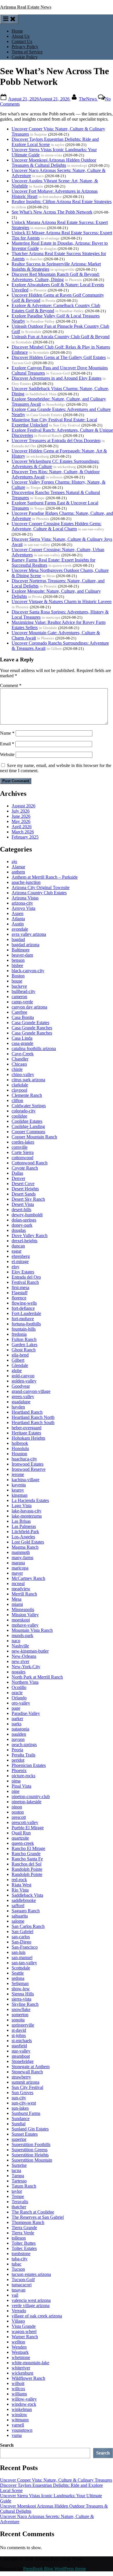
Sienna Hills (23, 1994)
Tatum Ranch (24, 2186)
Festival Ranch (25, 1282)
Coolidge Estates (27, 1121)
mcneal (18, 1583)
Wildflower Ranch (28, 2378)
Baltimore (21, 950)
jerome (18, 1474)
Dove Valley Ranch (30, 1235)
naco (16, 1641)
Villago (18, 2321)
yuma (17, 2435)
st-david (19, 2030)
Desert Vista (23, 1204)
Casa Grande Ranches (32, 1028)
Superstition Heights (30, 2155)
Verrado (19, 2311)
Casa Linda (22, 1038)
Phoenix (19, 1770)
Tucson (18, 2269)
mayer (17, 1573)
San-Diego (21, 1942)
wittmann (20, 2420)
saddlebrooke (24, 1900)
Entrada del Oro (26, 1277)
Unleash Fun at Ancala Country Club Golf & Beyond (61, 337)
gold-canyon (23, 1376)
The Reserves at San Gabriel (38, 2217)
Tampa (18, 2176)
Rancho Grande (26, 1854)
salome (18, 1921)
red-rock (19, 1880)
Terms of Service (27, 52)
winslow (19, 2415)
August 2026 (23, 806)
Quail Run (21, 1833)
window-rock (24, 2404)
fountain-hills (24, 1329)
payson (18, 1739)
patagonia (20, 1729)
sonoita (18, 2020)
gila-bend (20, 1355)
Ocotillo (19, 1687)
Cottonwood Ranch (30, 1163)
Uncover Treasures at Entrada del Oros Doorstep (56, 440)
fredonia (19, 1334)
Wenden (19, 2347)
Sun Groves (22, 2093)
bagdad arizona (25, 945)
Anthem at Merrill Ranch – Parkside (45, 877)
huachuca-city (24, 1459)
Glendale (20, 1365)
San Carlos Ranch (28, 1926)
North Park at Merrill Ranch (37, 1677)
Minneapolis (23, 1609)
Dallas (17, 1173)
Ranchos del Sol (27, 1864)
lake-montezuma (27, 1516)
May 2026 (21, 821)
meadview (21, 1589)
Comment (11, 685)
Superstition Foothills (31, 2144)
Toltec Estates (24, 2248)
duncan (18, 1246)
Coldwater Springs (29, 1106)
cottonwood (22, 1158)
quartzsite (20, 1838)
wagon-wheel (24, 2331)
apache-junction (26, 882)
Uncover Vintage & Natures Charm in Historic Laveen (62, 602)
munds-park (22, 1635)
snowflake (21, 2009)
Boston (18, 976)
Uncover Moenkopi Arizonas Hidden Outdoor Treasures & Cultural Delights (54, 163)
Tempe (18, 2196)
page (16, 1708)
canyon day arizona (29, 1007)
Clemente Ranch (27, 1095)
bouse (17, 981)
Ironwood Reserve (29, 1469)
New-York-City (26, 1667)
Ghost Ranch (24, 1350)
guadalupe (21, 1402)
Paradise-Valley (26, 1713)
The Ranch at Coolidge (33, 2212)
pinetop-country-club (31, 1796)
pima (16, 1781)
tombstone (21, 2254)
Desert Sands (24, 1194)
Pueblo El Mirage (28, 1828)
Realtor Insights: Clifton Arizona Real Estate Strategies (62, 202)
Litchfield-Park (25, 1532)
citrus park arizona (28, 1080)
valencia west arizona (31, 2300)
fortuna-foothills (26, 1324)
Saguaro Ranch (26, 1911)
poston (18, 1812)
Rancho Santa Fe (27, 1859)
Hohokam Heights (28, 1438)
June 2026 (21, 816)
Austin (18, 924)
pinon (17, 1807)
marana (18, 1563)
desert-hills (21, 1210)
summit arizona (25, 2082)
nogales (19, 1672)
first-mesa (20, 1287)
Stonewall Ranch (27, 2072)
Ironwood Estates (28, 1464)
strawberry (21, 2077)
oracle (17, 1693)
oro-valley (21, 1703)
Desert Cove (23, 1184)
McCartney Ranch (28, 1578)
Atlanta (18, 919)
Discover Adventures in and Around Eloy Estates (57, 378)
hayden (18, 1407)
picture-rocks (23, 1776)
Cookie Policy (25, 57)
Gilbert (18, 1360)
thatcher (19, 2207)
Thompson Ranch (28, 2222)
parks (17, 1724)
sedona (18, 1978)
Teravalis (20, 2202)
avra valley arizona (29, 934)
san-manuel (22, 1957)
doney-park (22, 1225)
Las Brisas (21, 1521)
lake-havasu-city (27, 1511)
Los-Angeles (23, 1537)
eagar (17, 1251)
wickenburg (22, 2373)
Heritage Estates (26, 1433)
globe (17, 1371)
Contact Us (22, 41)
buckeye (19, 986)
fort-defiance (23, 1308)
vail (15, 2295)
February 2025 (25, 837)
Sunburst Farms (26, 2113)
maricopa (20, 1568)
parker (17, 1719)
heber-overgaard (27, 1428)
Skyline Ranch (25, 2004)
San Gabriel (22, 1931)
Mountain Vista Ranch (32, 1630)
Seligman (20, 1983)
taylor (17, 2191)
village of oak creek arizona (37, 2316)
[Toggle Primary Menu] (9, 19)
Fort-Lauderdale (26, 1313)
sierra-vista (21, 1999)
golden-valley (24, 1381)
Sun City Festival (27, 2087)
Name (7, 733)
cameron (19, 997)
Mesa (17, 1599)
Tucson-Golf (23, 2280)
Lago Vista (22, 1506)
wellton (18, 2342)
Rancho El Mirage (28, 1848)
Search (7, 2445)
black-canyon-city (28, 971)
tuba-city (20, 2259)
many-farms (22, 1558)
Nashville (20, 1646)
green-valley (23, 1396)
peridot (18, 1760)
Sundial (19, 2124)
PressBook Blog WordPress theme (55, 2569)
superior (19, 2139)
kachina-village (25, 1480)
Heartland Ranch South (33, 1422)
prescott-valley (25, 1822)
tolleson (19, 2238)
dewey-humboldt (27, 1215)
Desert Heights (25, 1189)
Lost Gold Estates (28, 1542)
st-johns (19, 2035)
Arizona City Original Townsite (41, 887)
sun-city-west (24, 2103)
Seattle (18, 1973)
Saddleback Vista (27, 1895)
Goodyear (21, 1386)
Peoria (17, 1750)
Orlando (19, 1698)
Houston (19, 1454)
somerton (20, 2015)
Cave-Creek (23, 1054)
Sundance (21, 2118)
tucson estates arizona (31, 2274)
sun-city (19, 2098)
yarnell (18, 2425)
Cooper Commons (28, 1132)
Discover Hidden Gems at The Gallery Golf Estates (59, 357)
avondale (20, 929)
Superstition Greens (30, 2150)
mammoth (21, 1552)
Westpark (20, 2352)
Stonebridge (23, 2061)
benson (18, 960)
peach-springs (24, 1745)
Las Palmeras (24, 1526)
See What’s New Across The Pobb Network (52, 212)
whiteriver (21, 2368)
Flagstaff (20, 1293)
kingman (20, 1495)
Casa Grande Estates (30, 1023)
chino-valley (23, 1074)
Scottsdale (21, 1968)
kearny (18, 1490)
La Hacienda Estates (30, 1500)
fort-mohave (23, 1319)
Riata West (21, 1885)
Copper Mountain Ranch (34, 1137)
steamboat (21, 2056)
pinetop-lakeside (27, 1802)
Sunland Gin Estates (30, 2129)
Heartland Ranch (27, 1412)
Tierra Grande (24, 2228)
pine (16, 1791)
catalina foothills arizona (34, 1048)
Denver (18, 1178)
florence (19, 1298)
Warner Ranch (25, 2337)
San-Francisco (25, 1947)
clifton (17, 1100)
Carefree (19, 1012)
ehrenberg (21, 1256)
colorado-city (24, 1111)
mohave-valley (25, 1625)
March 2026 (23, 832)
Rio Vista (20, 1890)
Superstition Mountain (32, 2160)
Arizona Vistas (25, 898)
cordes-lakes (23, 1142)
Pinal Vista (21, 1786)
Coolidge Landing (28, 1126)
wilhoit (18, 2383)
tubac (17, 2264)
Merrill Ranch (24, 1594)
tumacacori (22, 2285)
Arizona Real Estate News (26, 7)
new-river (20, 1661)
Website (7, 754)
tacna (16, 2170)
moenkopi (21, 1620)
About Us (21, 36)
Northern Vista (25, 1682)
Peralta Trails (23, 1755)
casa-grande (22, 1043)
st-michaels (22, 2041)
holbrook (20, 1443)
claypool (19, 1090)
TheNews (88, 99)
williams (19, 2394)
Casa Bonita (23, 1017)
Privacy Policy (25, 47)
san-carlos (21, 1937)
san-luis (19, 1952)
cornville (20, 1147)
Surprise (19, 2165)
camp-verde (22, 1002)
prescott (19, 1817)
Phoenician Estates (29, 1765)
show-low (21, 1989)
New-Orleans (24, 1656)
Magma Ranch (25, 1547)
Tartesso (19, 2181)
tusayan (19, 2290)
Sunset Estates (25, 2134)
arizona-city (22, 903)
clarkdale (20, 1085)
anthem (18, 872)
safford (18, 1906)
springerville (23, 2025)
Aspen (18, 913)
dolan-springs (24, 1220)
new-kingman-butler (30, 1651)
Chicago (19, 1064)
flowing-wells (24, 1303)
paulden (19, 1734)
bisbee (17, 965)
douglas (19, 1230)
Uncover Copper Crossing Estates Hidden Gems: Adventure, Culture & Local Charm (57, 526)
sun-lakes (20, 2108)
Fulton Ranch (24, 1339)
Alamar (18, 867)
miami (17, 1604)
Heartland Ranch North (33, 1417)
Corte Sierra (23, 1152)
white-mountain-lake (30, 2363)
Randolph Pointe (27, 1869)
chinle (17, 1069)
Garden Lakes (24, 1345)
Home (17, 31)
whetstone (21, 2357)
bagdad (18, 939)
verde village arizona (31, 2305)
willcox (18, 2389)
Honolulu (20, 1448)
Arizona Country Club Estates (39, 893)
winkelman (22, 2409)
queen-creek (23, 1843)
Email (7, 744)
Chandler (20, 1059)
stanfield (19, 2046)
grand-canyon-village (31, 1391)
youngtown (22, 2430)
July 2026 (21, 811)
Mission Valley (25, 1615)
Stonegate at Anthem (31, 2067)
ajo (14, 862)
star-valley (21, 2051)
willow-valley (24, 2399)
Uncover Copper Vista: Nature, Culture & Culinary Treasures (56, 2480)
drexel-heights (24, 1241)
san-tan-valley (24, 1963)
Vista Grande (24, 2326)
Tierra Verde (23, 2233)
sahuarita (20, 1916)
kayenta (19, 1485)
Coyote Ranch (25, 1168)
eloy (16, 1267)
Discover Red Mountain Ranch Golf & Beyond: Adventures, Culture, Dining (56, 277)
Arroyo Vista (23, 908)
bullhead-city (23, 991)
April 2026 (22, 827)
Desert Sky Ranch (28, 1199)
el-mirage (20, 1261)
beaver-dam (22, 955)
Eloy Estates (23, 1272)
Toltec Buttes (24, 2243)
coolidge (19, 1116)
